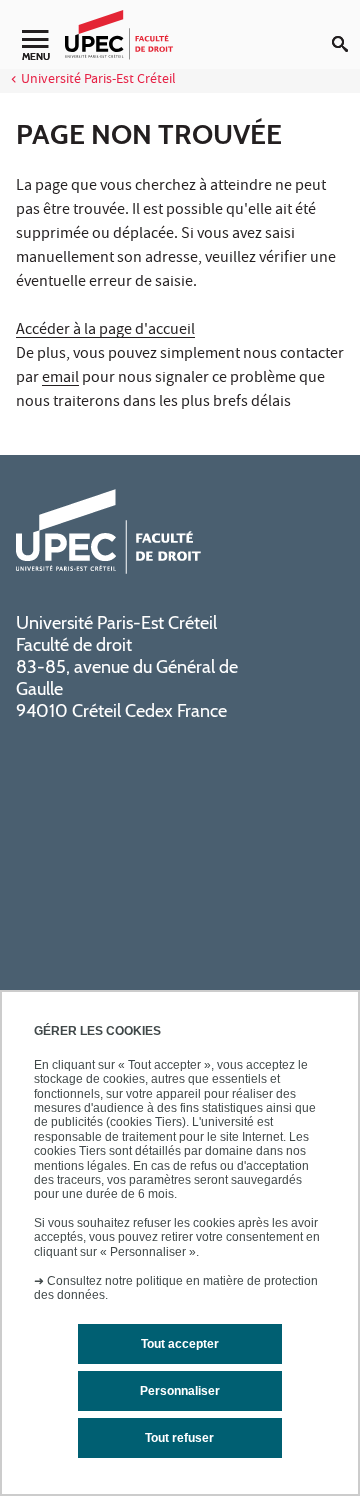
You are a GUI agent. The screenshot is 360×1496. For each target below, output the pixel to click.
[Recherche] (346, 28)
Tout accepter (180, 1344)
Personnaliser (180, 1391)
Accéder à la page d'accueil (105, 331)
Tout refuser (179, 1438)
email (60, 379)
